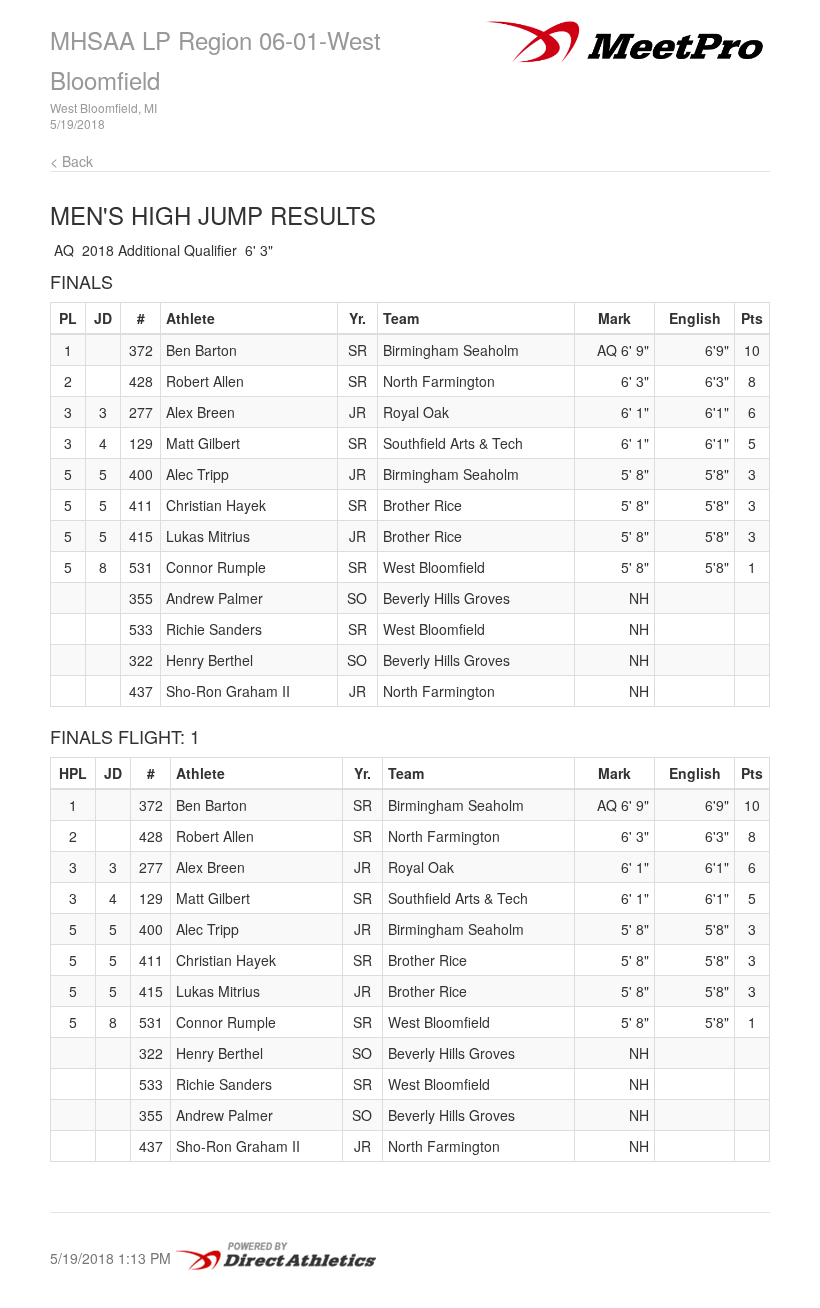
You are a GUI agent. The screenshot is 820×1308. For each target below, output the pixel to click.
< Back (71, 161)
